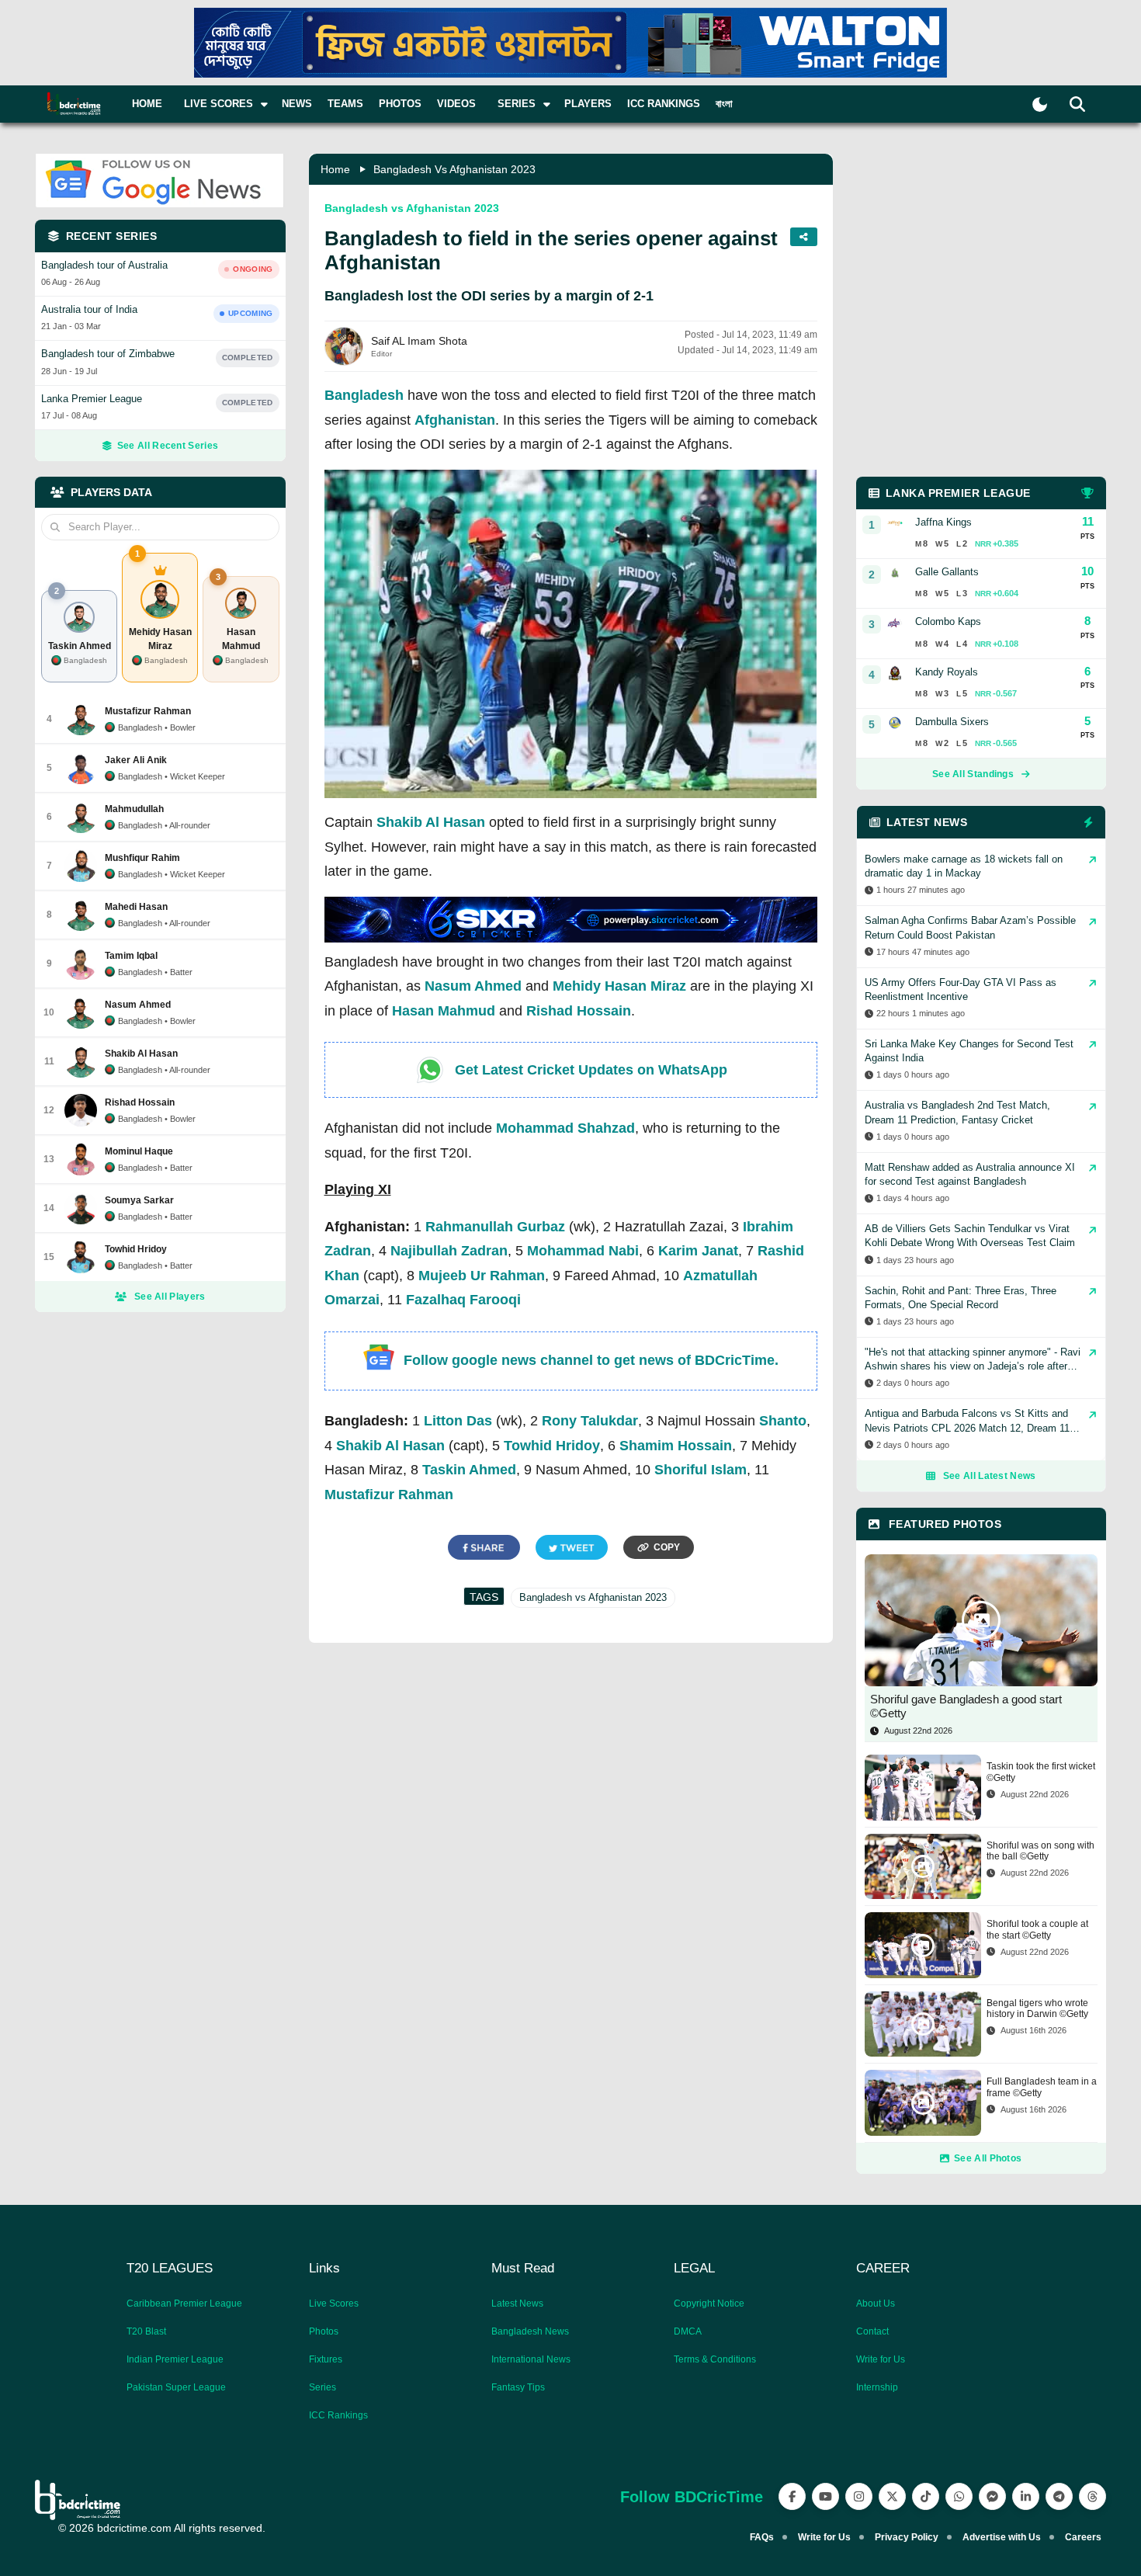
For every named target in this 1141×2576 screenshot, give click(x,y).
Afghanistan (455, 420)
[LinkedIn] (1026, 2496)
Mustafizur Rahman (389, 1495)
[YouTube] (825, 2496)
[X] (892, 2496)
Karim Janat (698, 1251)
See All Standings (973, 774)
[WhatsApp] (959, 2496)
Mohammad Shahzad (565, 1128)
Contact (872, 2331)
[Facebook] (792, 2496)
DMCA (688, 2331)
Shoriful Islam (701, 1470)
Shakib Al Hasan (431, 822)
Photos (400, 104)
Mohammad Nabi (583, 1251)
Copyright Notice (709, 2303)
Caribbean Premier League (184, 2303)
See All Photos (988, 2158)
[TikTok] (926, 2496)
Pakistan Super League (176, 2387)
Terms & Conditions (715, 2359)
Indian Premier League (175, 2359)
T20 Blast (146, 2331)
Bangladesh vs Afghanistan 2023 (454, 169)
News (297, 104)
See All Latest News (990, 1476)
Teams (345, 104)
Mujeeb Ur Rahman (482, 1276)
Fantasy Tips (518, 2387)
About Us (876, 2303)
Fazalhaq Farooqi (463, 1300)
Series (323, 2387)
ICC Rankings (664, 104)
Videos (456, 104)
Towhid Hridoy (552, 1446)
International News (531, 2359)
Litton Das (458, 1421)
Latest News (517, 2303)
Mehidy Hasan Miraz (619, 986)
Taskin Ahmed (469, 1470)
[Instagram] (859, 2496)
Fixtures (326, 2359)
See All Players (170, 1297)
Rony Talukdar (590, 1421)
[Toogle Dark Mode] (1040, 104)
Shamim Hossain (676, 1446)
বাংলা (724, 104)
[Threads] (1092, 2496)
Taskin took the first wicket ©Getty (1041, 1772)
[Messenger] (992, 2496)
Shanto (783, 1421)
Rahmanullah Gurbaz (495, 1227)
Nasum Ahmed (473, 986)
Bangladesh (364, 395)
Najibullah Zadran (449, 1251)
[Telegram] (1059, 2496)
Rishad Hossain (579, 1011)
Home (147, 104)
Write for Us (881, 2359)
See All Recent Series (168, 446)
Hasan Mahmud (444, 1011)
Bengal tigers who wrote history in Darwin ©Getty (1037, 2008)
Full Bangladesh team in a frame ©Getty (1042, 2087)
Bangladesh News (530, 2331)
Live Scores (334, 2303)
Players (588, 104)
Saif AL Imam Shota (419, 341)
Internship (877, 2387)
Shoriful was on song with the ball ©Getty (1040, 1851)
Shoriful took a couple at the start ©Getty (1037, 1929)
